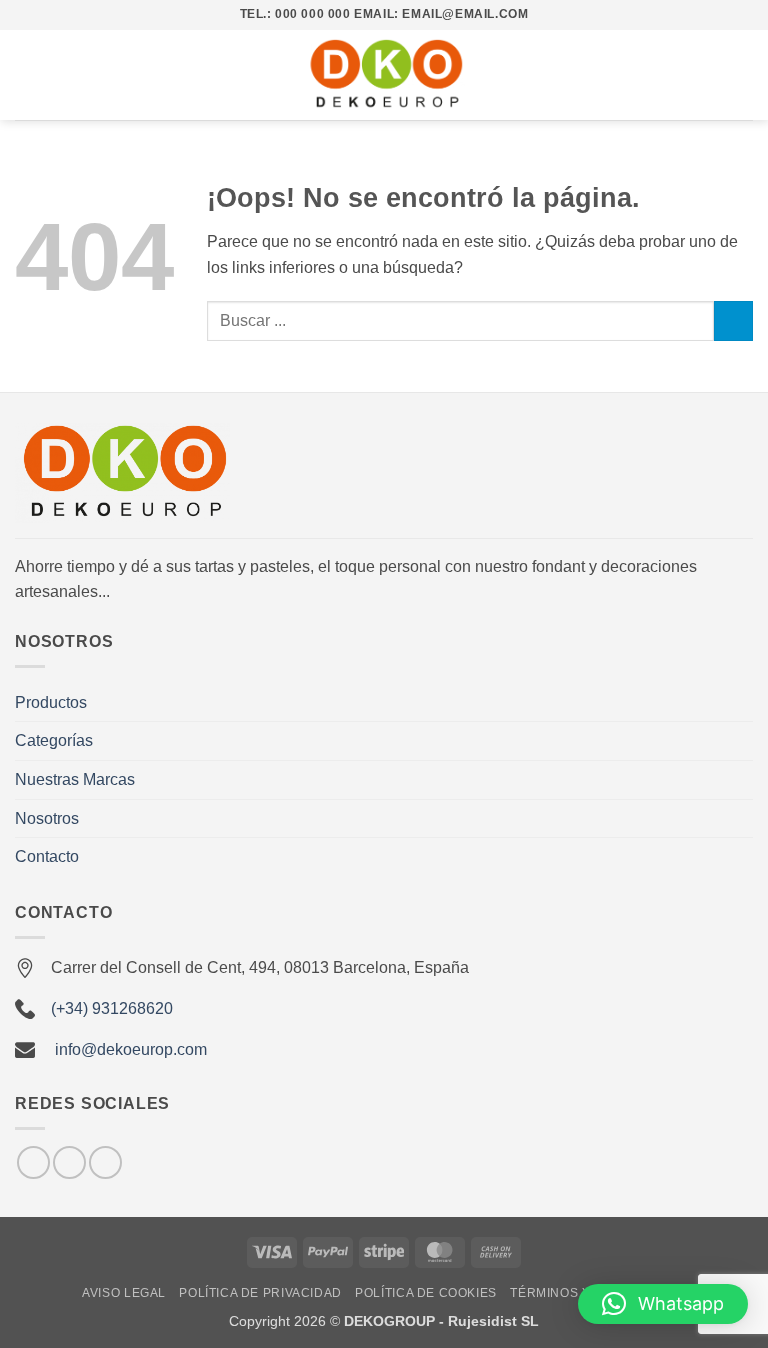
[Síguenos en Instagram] (33, 1162)
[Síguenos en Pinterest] (105, 1162)
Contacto (47, 856)
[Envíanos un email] (69, 1162)
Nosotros (47, 818)
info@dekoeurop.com (131, 1049)
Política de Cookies (426, 1293)
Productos (51, 702)
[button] (27, 74)
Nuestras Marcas (75, 779)
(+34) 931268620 (112, 1008)
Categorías (54, 740)
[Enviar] (733, 320)
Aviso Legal (124, 1293)
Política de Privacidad (260, 1293)
